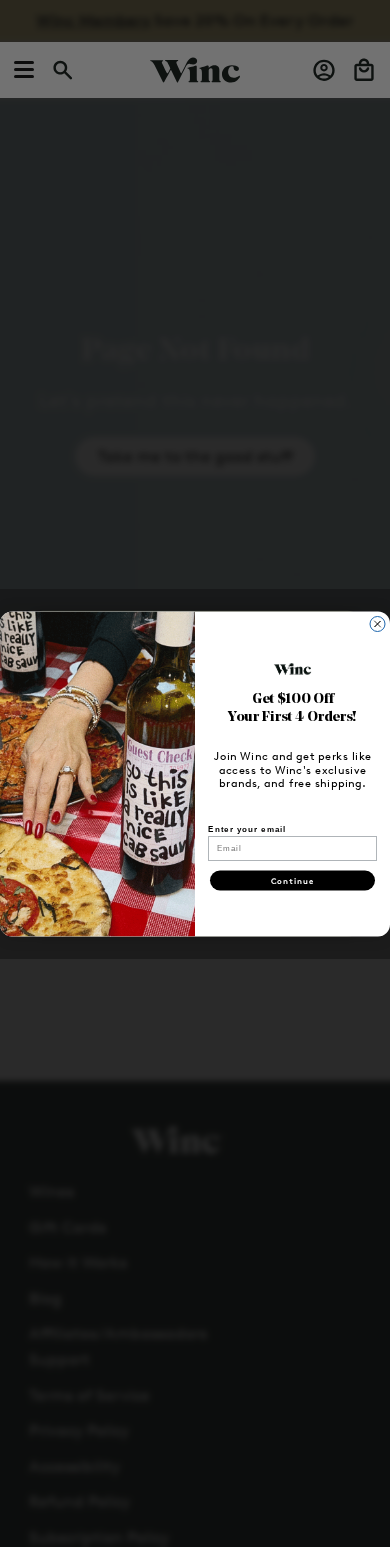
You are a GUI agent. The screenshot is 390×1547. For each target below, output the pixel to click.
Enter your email (247, 828)
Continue (293, 880)
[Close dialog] (377, 623)
